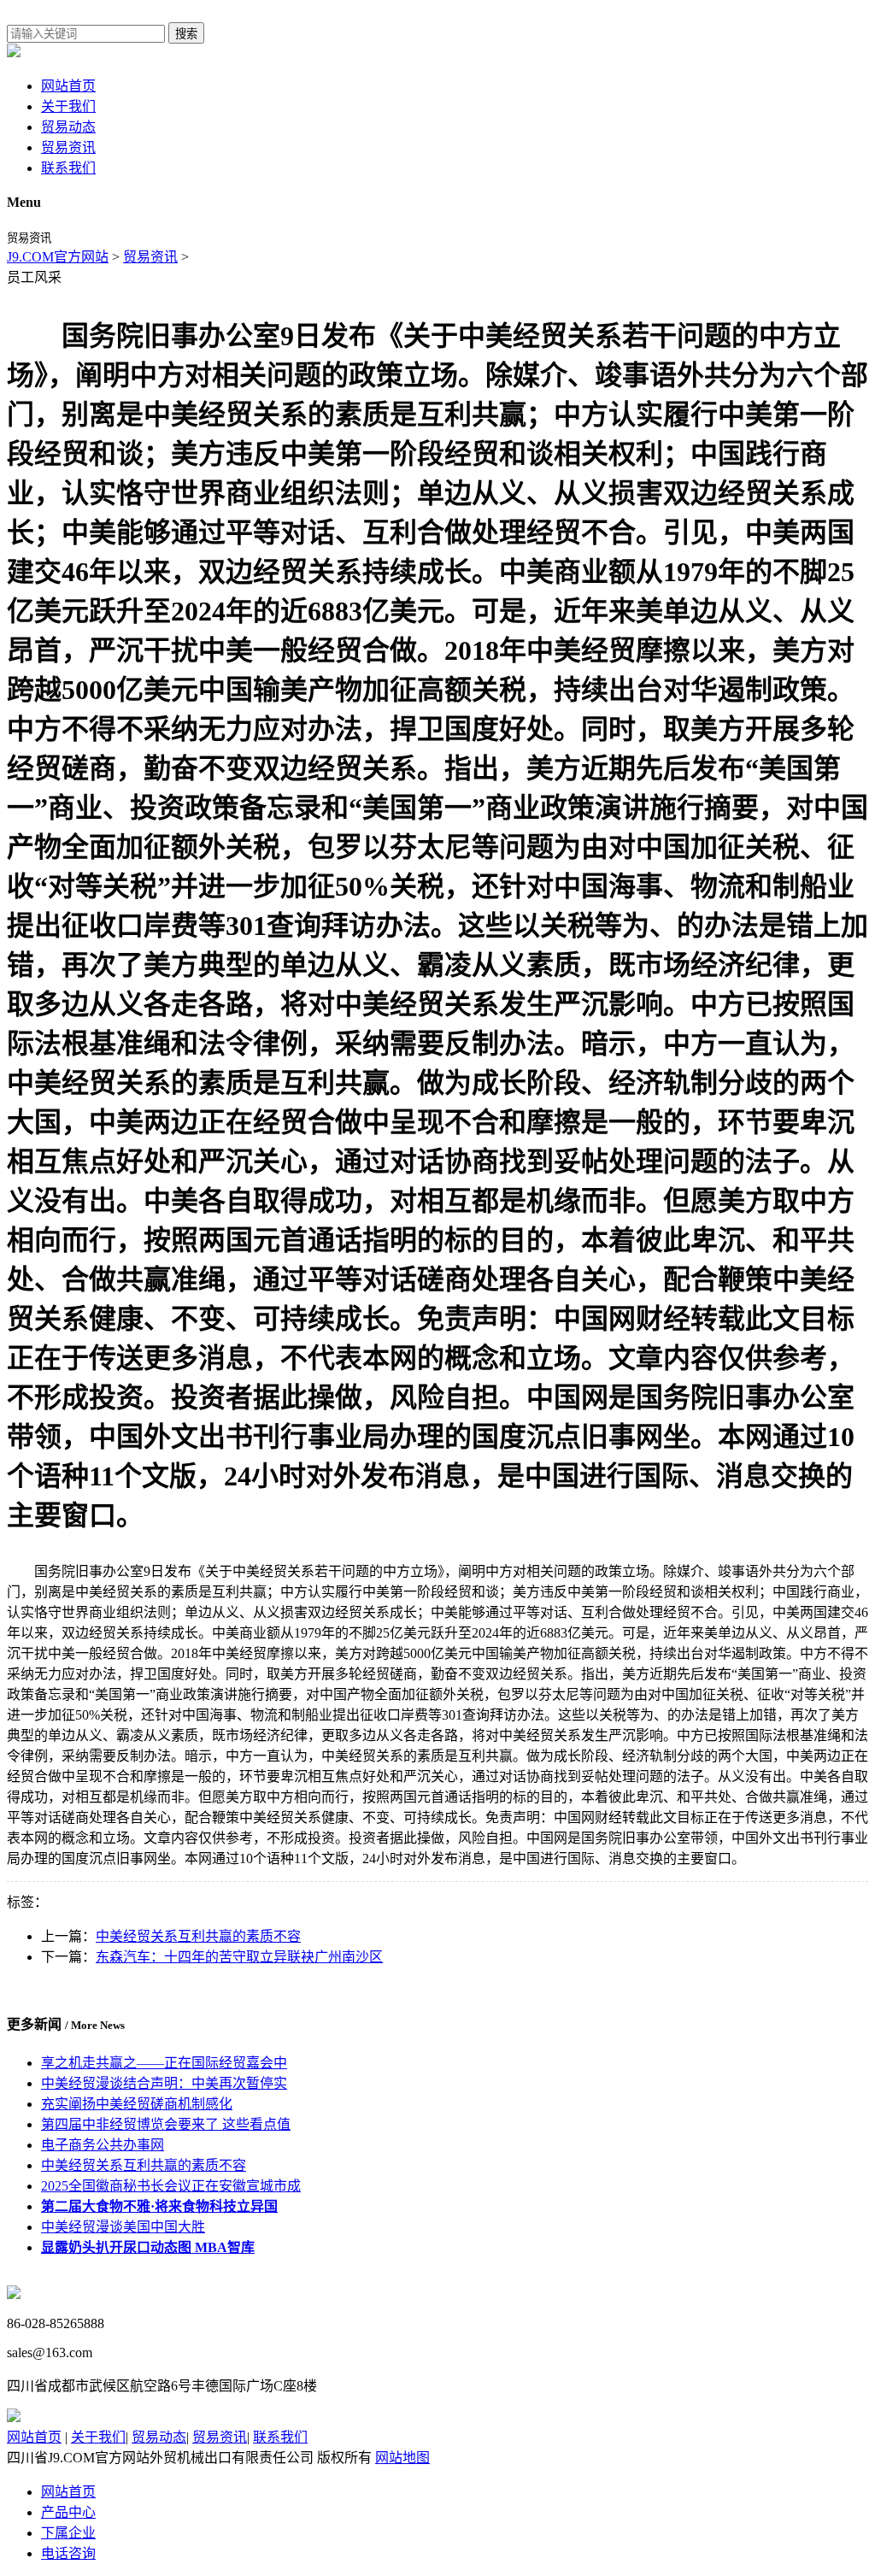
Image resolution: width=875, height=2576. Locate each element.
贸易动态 (68, 127)
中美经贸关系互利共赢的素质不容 (198, 1936)
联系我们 (68, 168)
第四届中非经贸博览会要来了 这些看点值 (166, 2124)
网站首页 (68, 86)
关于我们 (68, 106)
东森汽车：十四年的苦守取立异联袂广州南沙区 (239, 1957)
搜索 (186, 34)
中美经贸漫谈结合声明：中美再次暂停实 (164, 2083)
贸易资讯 (68, 147)
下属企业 (68, 2533)
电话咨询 (68, 2553)
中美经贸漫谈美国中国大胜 (123, 2227)
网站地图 (402, 2458)
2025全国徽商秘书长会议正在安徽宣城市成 (171, 2186)
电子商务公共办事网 (103, 2145)
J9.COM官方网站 (58, 257)
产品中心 (68, 2512)
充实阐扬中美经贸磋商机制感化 (137, 2104)
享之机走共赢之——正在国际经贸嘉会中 (164, 2063)
